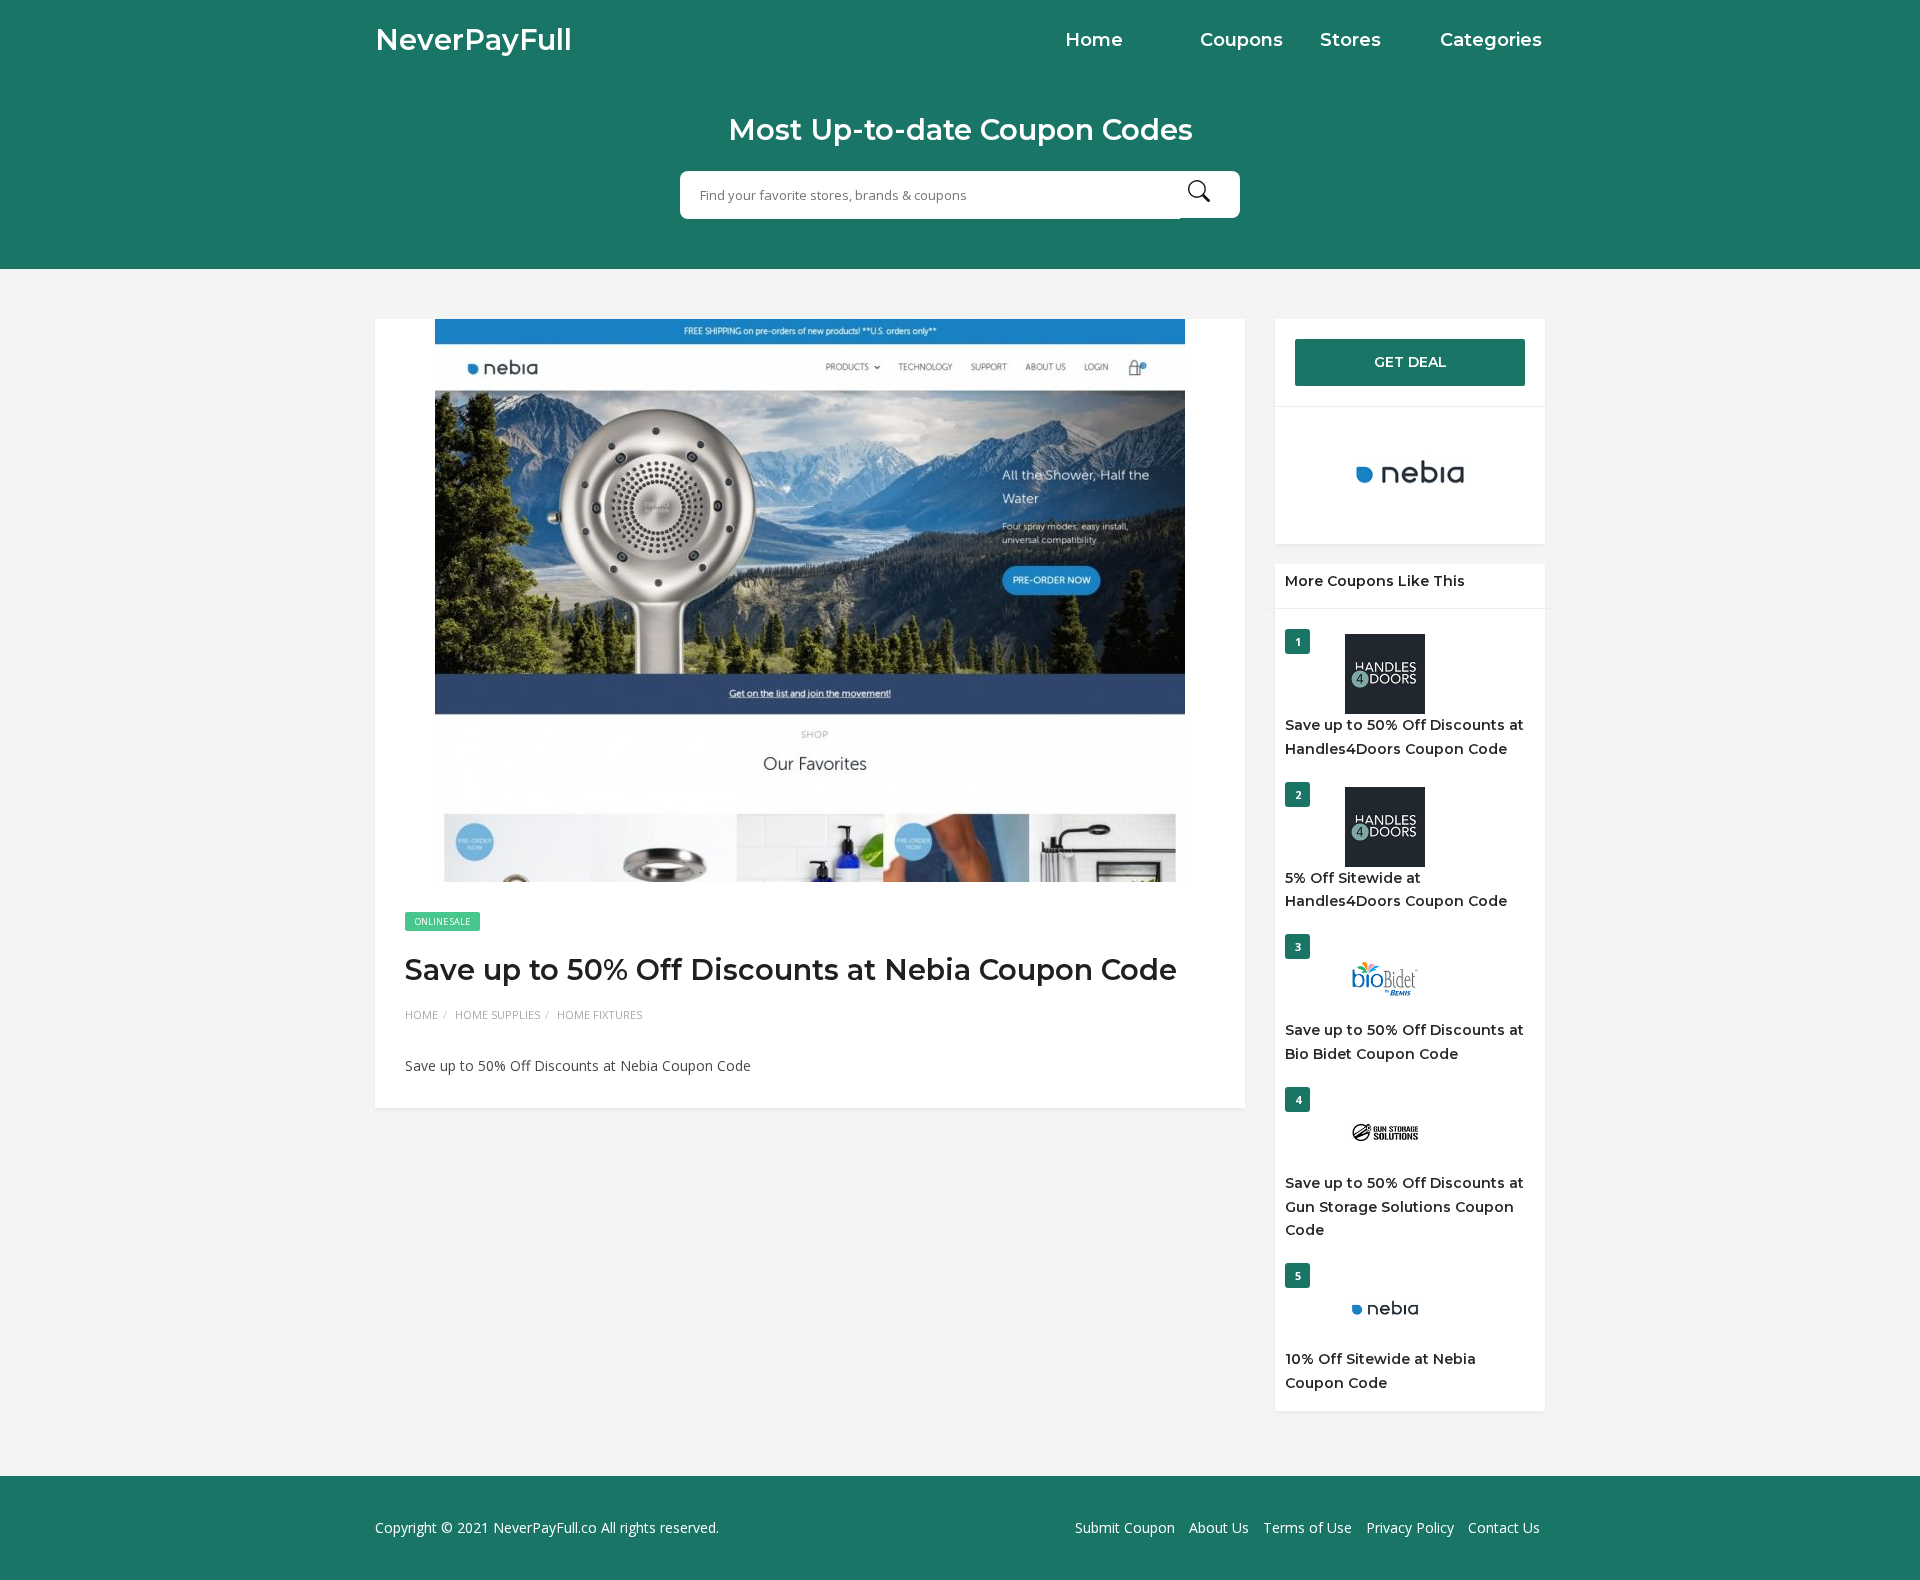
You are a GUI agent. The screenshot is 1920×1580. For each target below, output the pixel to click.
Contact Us (1504, 1527)
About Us (1219, 1527)
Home (1094, 40)
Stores (1350, 40)
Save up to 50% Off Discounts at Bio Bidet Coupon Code (1404, 1042)
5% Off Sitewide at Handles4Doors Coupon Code (1396, 890)
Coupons (1241, 40)
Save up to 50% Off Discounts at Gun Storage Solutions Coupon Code (1404, 1207)
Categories (1491, 40)
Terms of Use (1307, 1527)
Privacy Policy (1410, 1527)
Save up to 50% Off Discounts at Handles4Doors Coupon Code (1404, 737)
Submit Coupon (1125, 1527)
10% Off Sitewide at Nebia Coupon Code (1380, 1371)
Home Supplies (497, 1014)
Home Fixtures (599, 1014)
